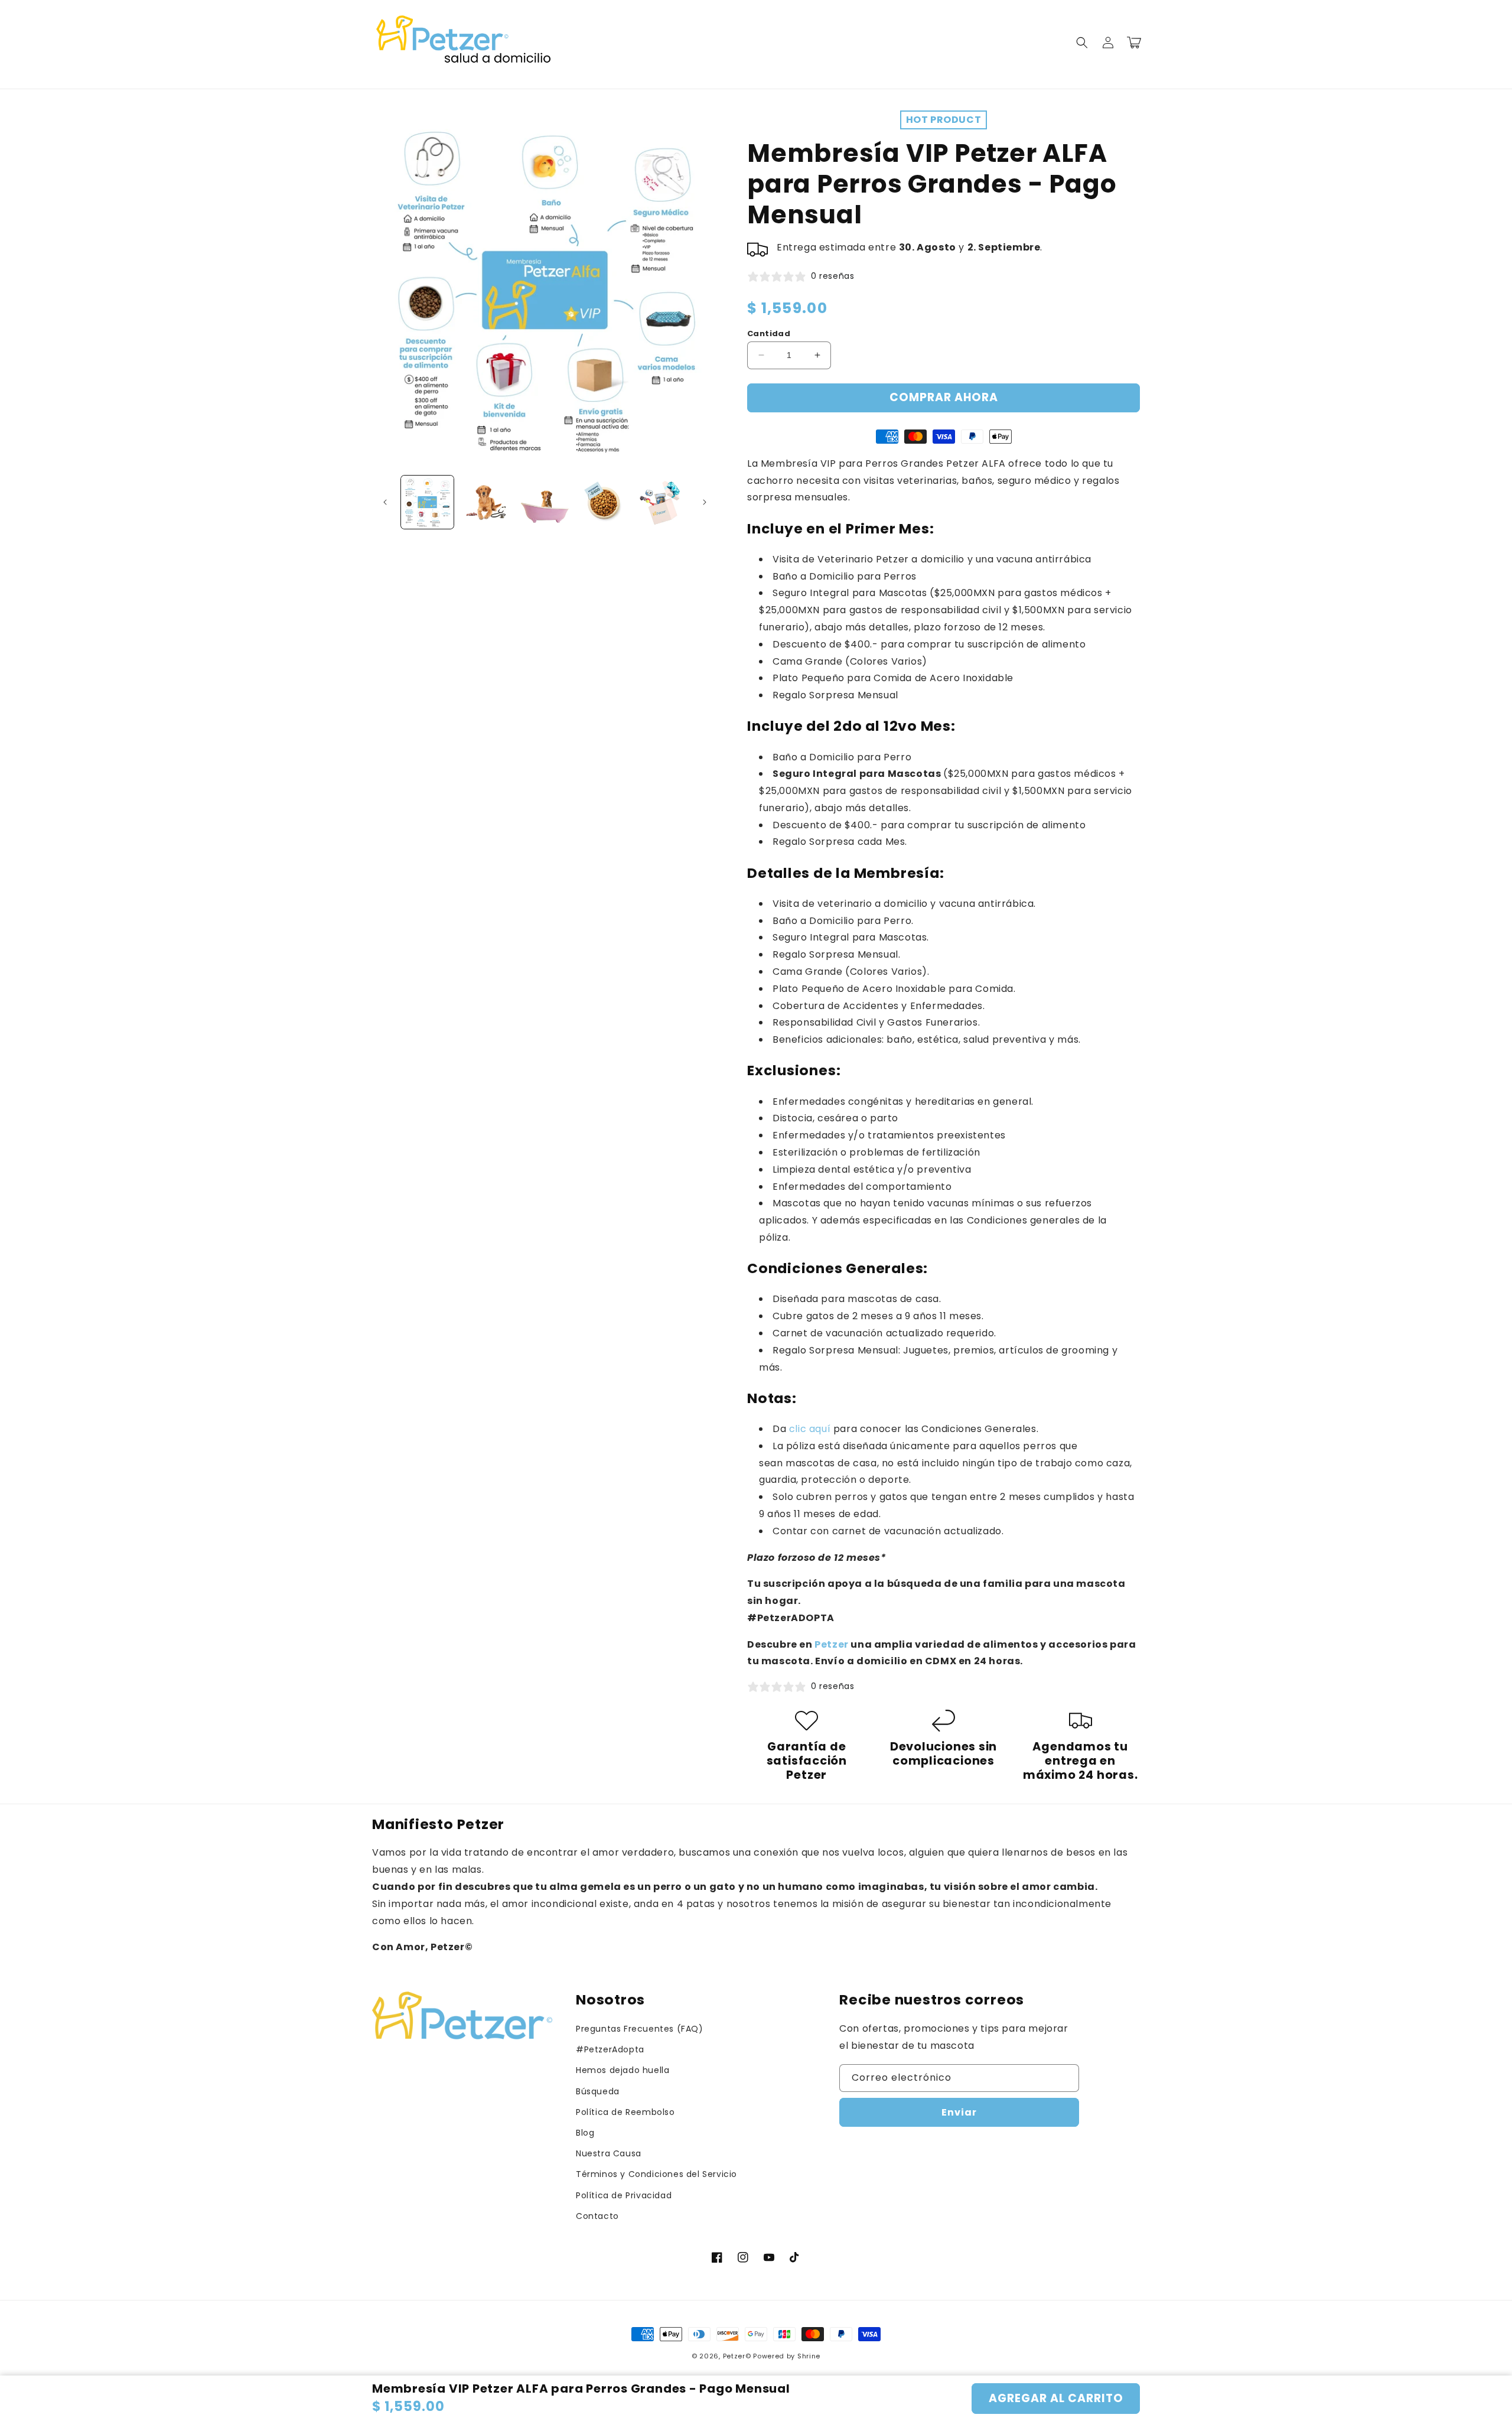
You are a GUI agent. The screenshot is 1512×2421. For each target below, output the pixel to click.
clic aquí (810, 1429)
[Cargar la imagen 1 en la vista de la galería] (427, 502)
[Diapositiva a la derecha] (705, 502)
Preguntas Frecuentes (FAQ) (640, 2029)
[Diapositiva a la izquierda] (385, 502)
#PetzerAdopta (610, 2049)
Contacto (597, 2216)
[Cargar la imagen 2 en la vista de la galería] (486, 502)
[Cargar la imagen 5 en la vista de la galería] (662, 502)
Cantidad (769, 333)
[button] (1082, 43)
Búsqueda (598, 2091)
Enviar (959, 2112)
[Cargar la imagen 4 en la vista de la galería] (603, 502)
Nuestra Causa (609, 2153)
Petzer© (737, 2356)
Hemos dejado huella (623, 2070)
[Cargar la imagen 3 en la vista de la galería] (545, 502)
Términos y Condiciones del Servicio (656, 2174)
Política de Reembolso (625, 2112)
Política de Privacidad (624, 2195)
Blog (585, 2133)
